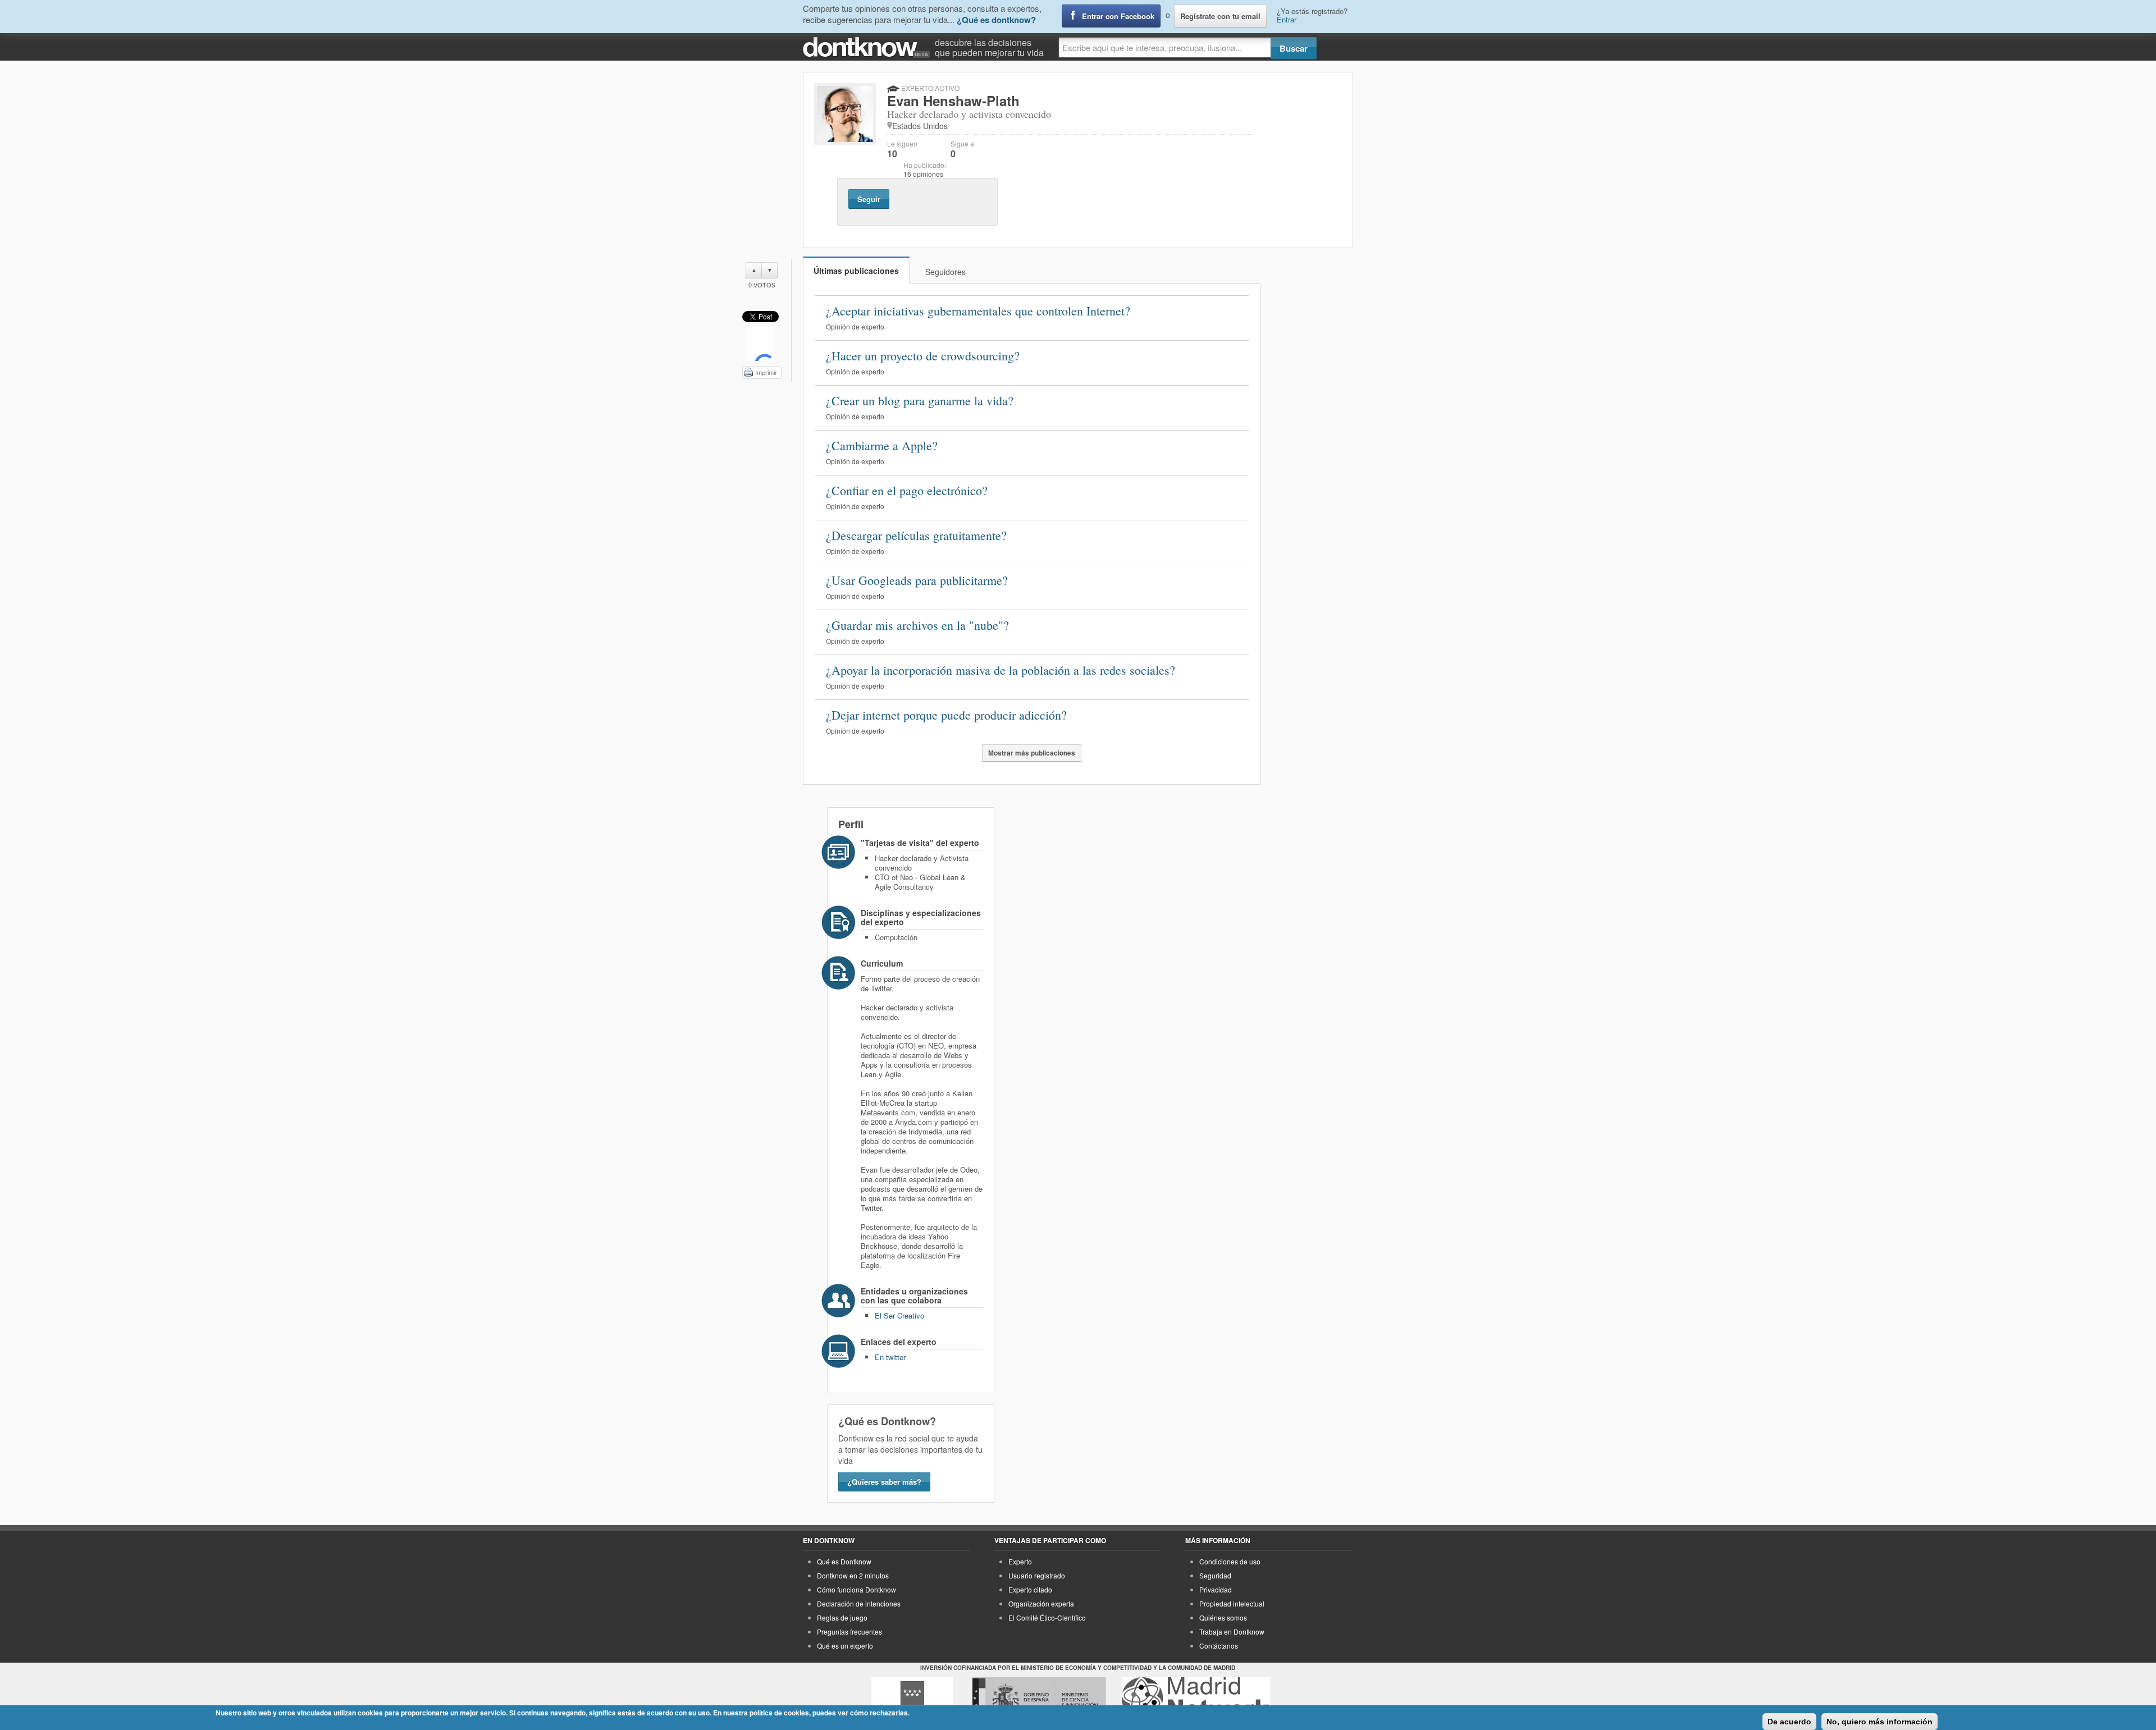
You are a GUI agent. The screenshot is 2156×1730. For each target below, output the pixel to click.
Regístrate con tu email (1220, 16)
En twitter (890, 1357)
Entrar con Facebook (1118, 16)
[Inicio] (869, 47)
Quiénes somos (1223, 1617)
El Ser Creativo (899, 1315)
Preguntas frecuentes (849, 1631)
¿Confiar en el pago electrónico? (907, 490)
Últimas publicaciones (856, 271)
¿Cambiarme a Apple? (882, 445)
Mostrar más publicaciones (1032, 753)
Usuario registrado (1037, 1575)
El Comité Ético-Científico (1047, 1617)
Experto (1020, 1561)
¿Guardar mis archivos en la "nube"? (917, 625)
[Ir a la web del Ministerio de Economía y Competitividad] (1039, 1698)
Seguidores (945, 272)
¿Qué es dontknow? (996, 20)
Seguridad (1215, 1575)
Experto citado (1030, 1589)
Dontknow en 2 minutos (853, 1575)
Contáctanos (1219, 1646)
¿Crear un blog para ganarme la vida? (920, 401)
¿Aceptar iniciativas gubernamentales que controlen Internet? (978, 311)
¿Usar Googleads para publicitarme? (917, 580)
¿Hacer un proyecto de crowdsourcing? (923, 356)
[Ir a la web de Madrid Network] (1196, 1698)
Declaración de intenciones (859, 1603)
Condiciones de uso (1230, 1561)
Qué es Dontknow (844, 1561)
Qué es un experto (845, 1646)
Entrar (1287, 19)
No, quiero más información (1879, 1722)
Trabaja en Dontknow (1232, 1631)
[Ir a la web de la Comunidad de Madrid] (912, 1698)
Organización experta (1041, 1603)
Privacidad (1216, 1589)
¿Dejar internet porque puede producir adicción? (946, 715)
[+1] (760, 344)
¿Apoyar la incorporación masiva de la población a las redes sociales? (1001, 670)
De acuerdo (1789, 1722)
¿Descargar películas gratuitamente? (916, 535)
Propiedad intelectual (1232, 1603)
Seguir (869, 199)
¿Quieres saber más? (884, 1482)
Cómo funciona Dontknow (857, 1589)
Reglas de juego (842, 1617)
